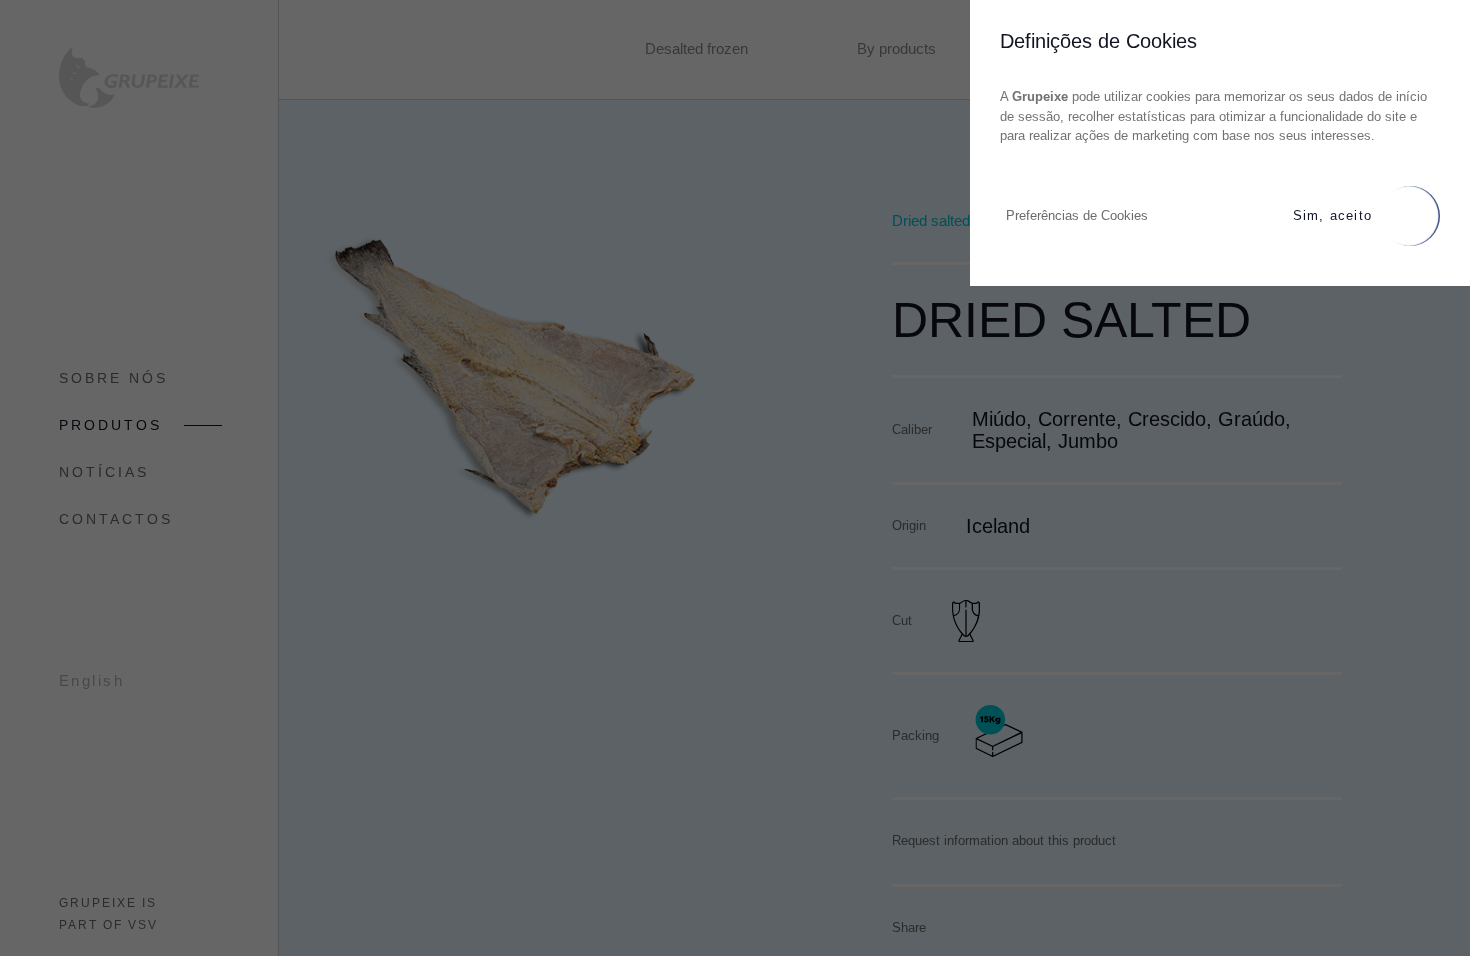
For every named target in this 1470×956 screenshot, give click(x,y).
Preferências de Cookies (1077, 215)
